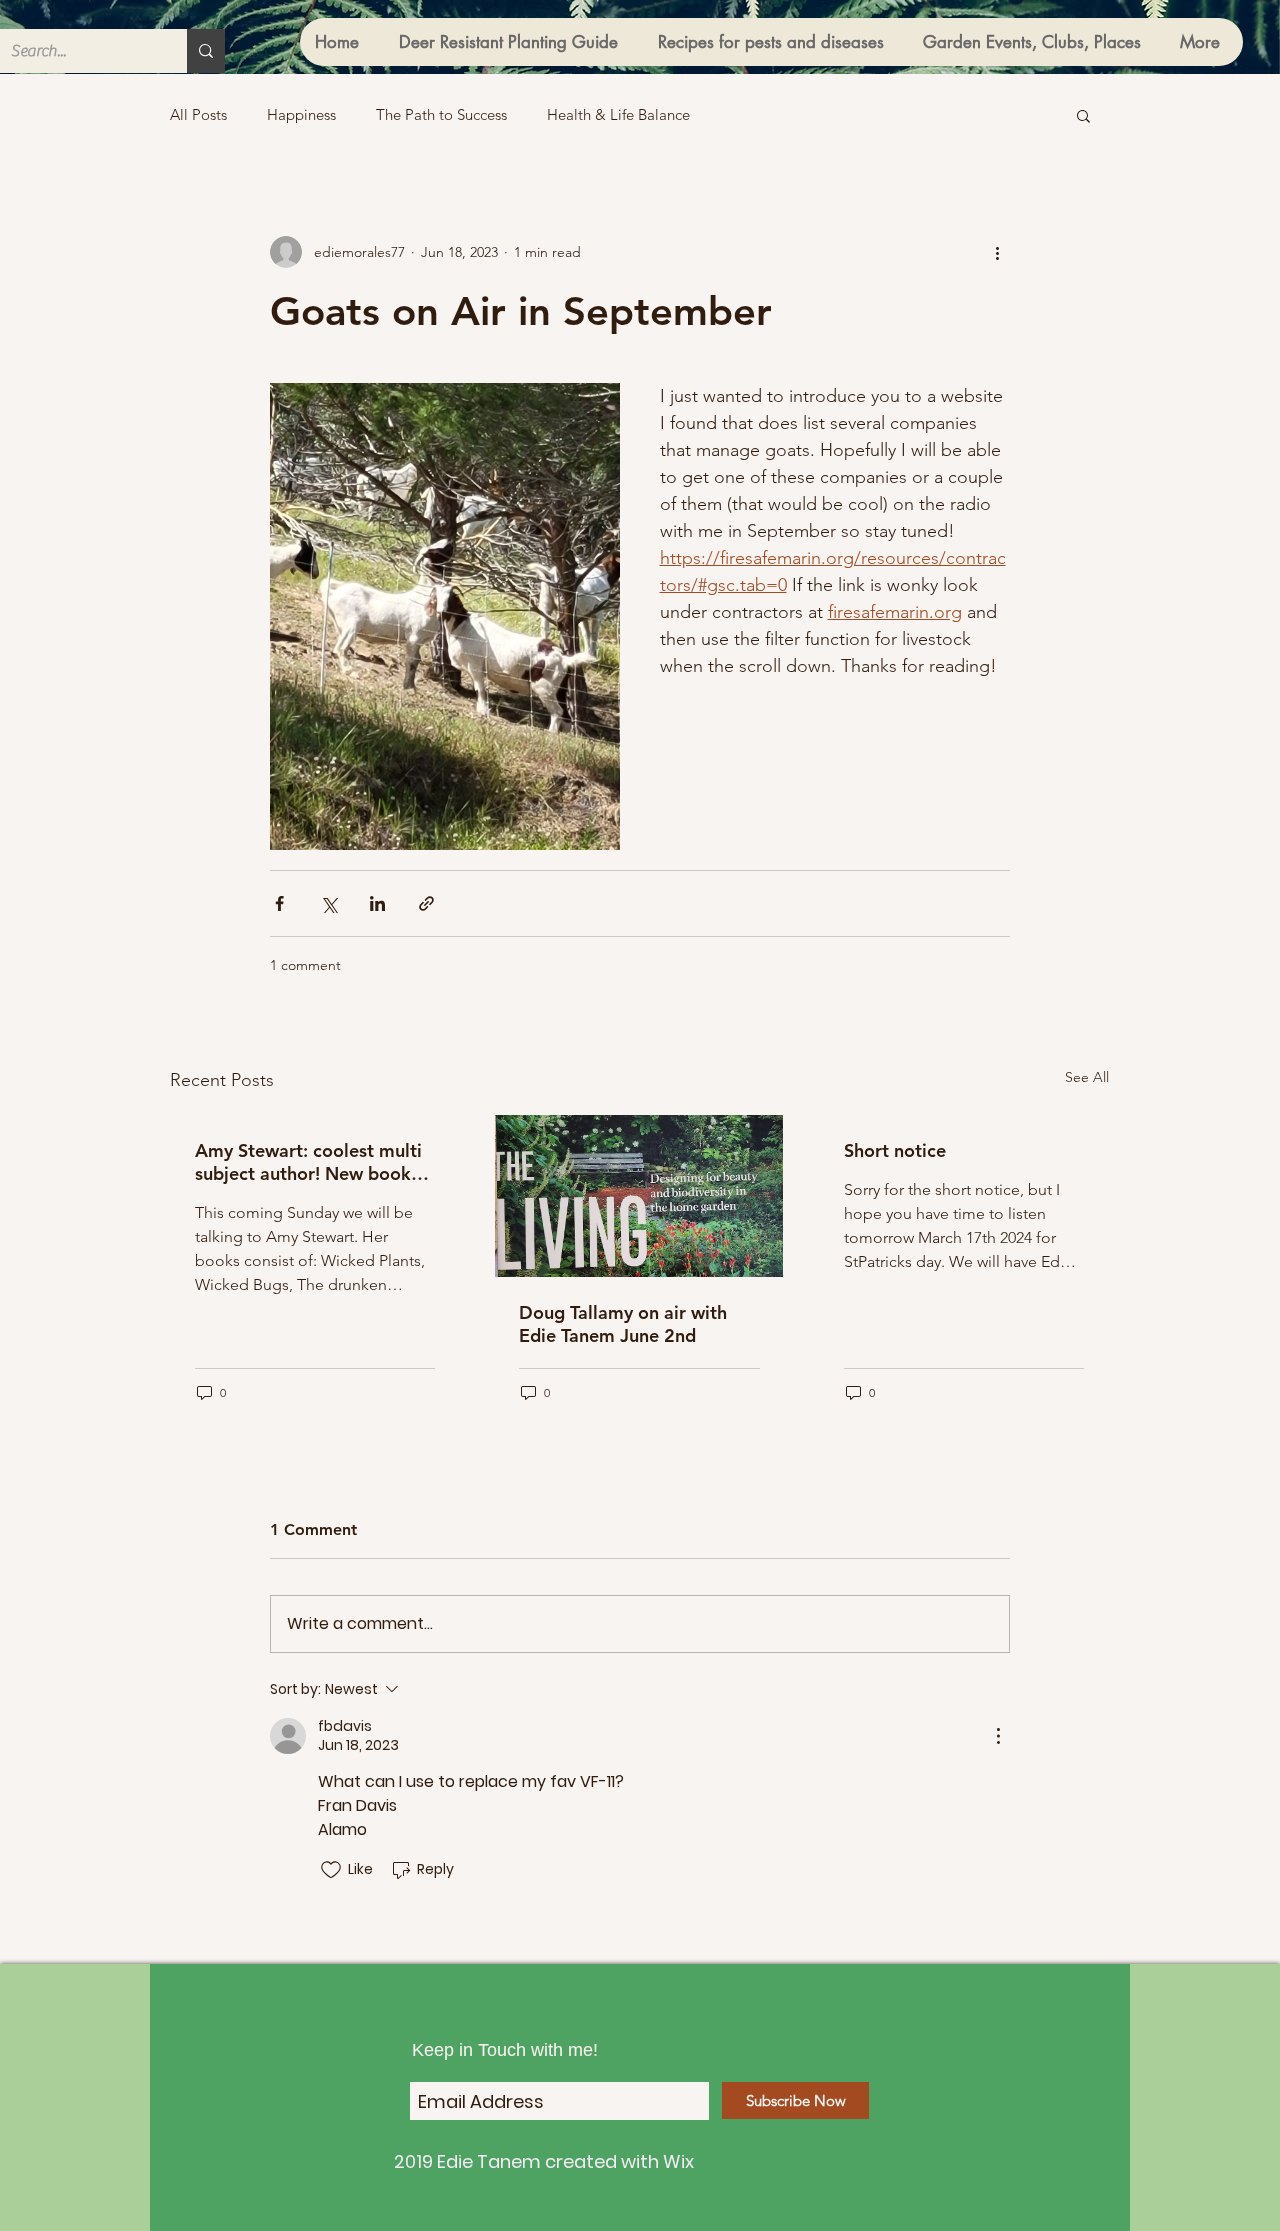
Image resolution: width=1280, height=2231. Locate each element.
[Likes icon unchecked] (331, 1870)
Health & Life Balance (618, 115)
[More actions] (998, 252)
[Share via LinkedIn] (377, 903)
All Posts (198, 115)
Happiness (301, 115)
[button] (1083, 115)
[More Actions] (998, 1736)
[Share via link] (426, 903)
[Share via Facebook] (279, 903)
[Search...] (206, 51)
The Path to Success (441, 115)
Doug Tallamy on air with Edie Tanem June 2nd (623, 1324)
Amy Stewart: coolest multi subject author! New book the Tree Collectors (308, 1162)
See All (1087, 1077)
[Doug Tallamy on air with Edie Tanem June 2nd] (639, 1196)
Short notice (895, 1150)
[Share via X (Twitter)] (328, 903)
